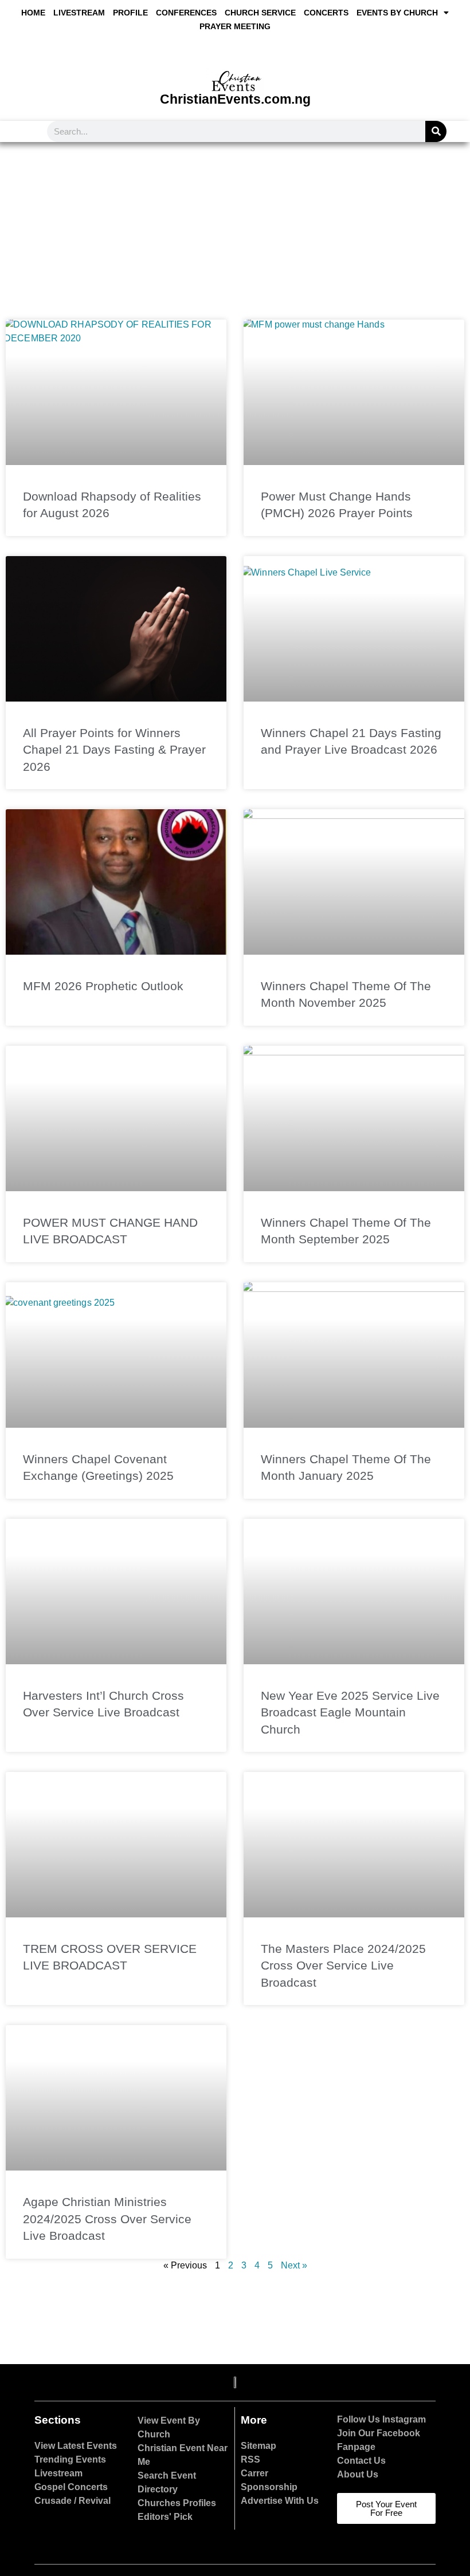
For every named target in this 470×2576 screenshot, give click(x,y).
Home (33, 13)
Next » (294, 2265)
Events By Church (397, 13)
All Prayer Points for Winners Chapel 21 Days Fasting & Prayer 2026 (114, 750)
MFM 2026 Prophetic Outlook (103, 986)
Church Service (260, 13)
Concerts (326, 13)
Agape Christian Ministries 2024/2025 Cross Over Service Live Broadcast (107, 2219)
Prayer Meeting (235, 26)
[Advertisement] (235, 228)
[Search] (436, 131)
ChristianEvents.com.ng (235, 99)
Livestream (79, 13)
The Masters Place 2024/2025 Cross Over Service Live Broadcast (343, 1966)
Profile (130, 13)
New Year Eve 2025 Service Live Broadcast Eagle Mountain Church (350, 1712)
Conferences (186, 13)
